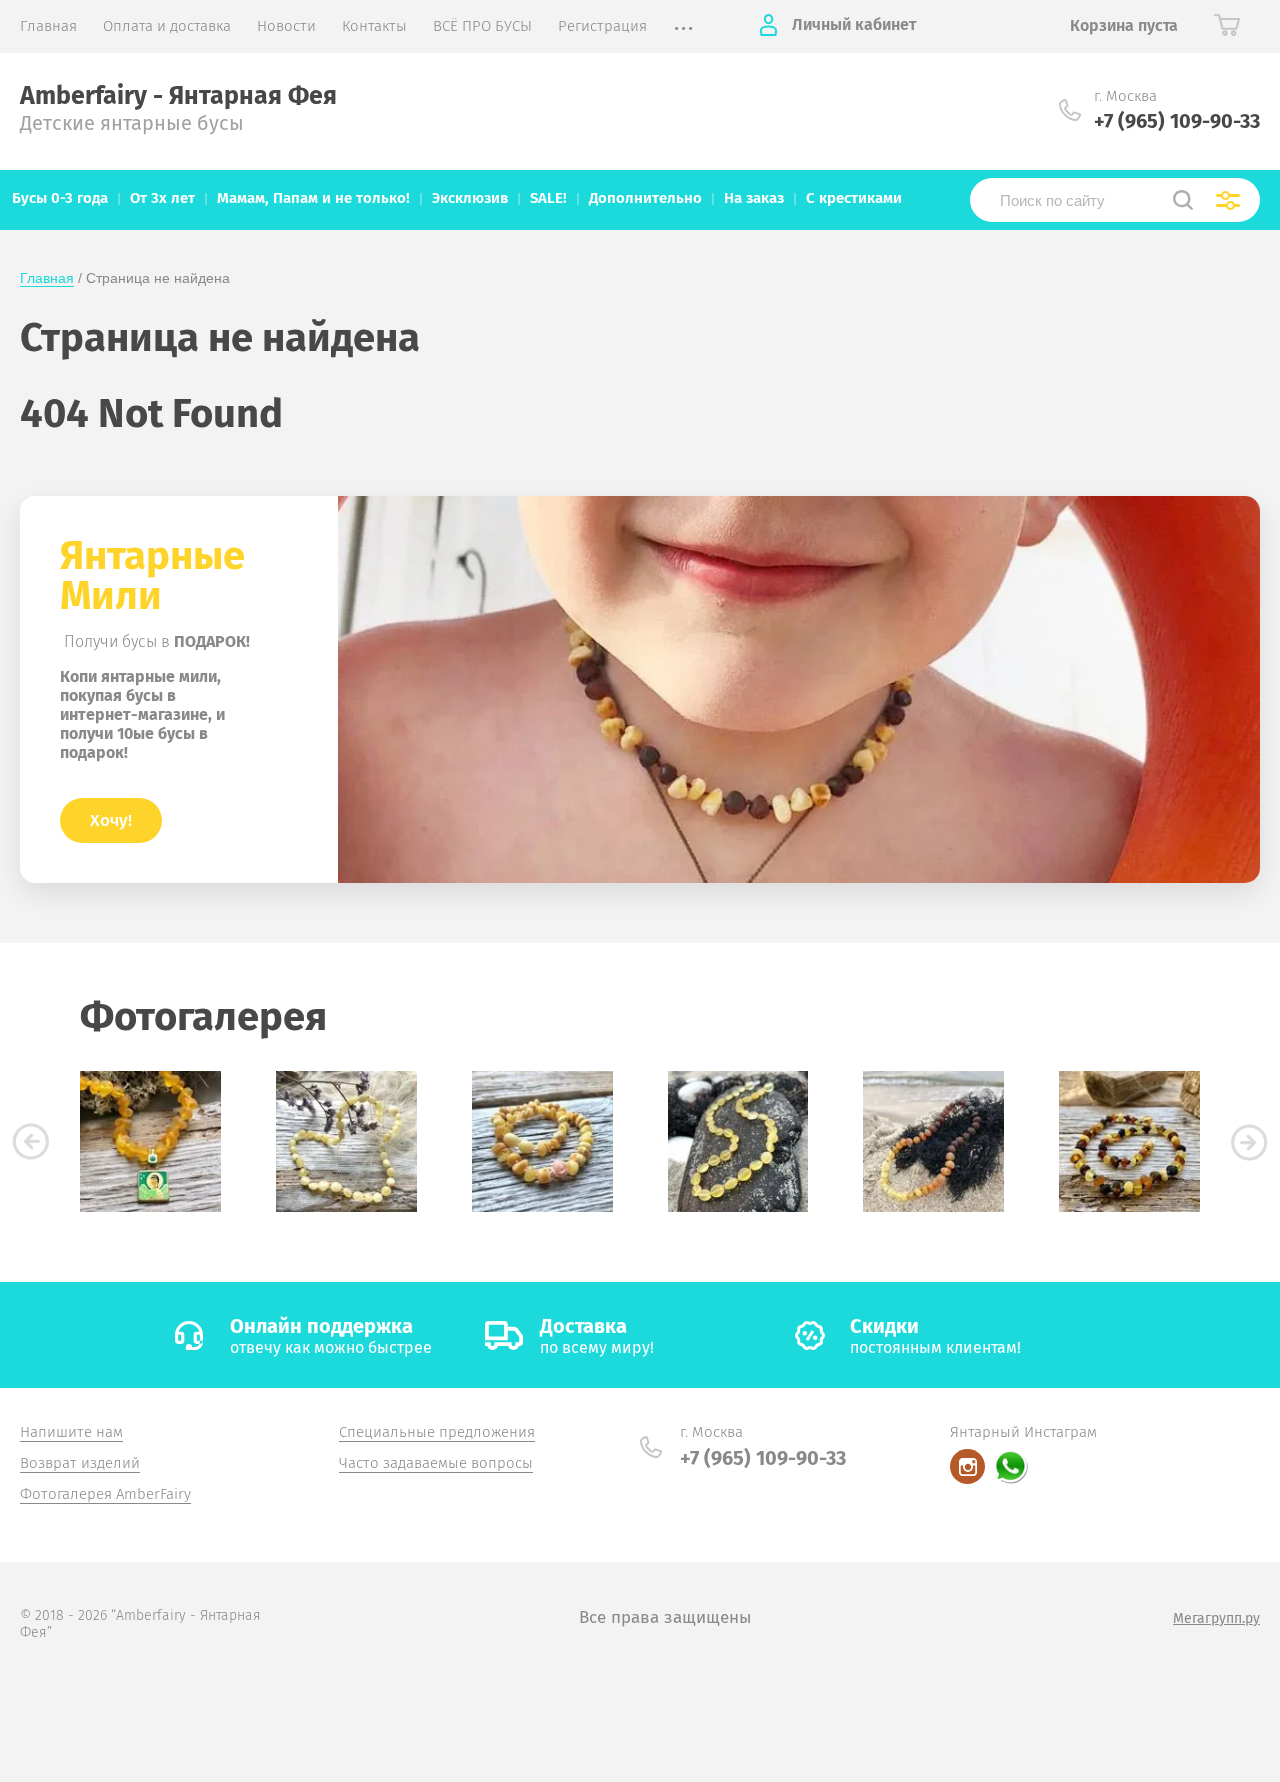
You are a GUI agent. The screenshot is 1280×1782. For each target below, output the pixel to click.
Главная (47, 278)
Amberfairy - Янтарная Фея (178, 96)
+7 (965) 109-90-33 (1177, 121)
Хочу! (111, 820)
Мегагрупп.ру (1216, 1618)
